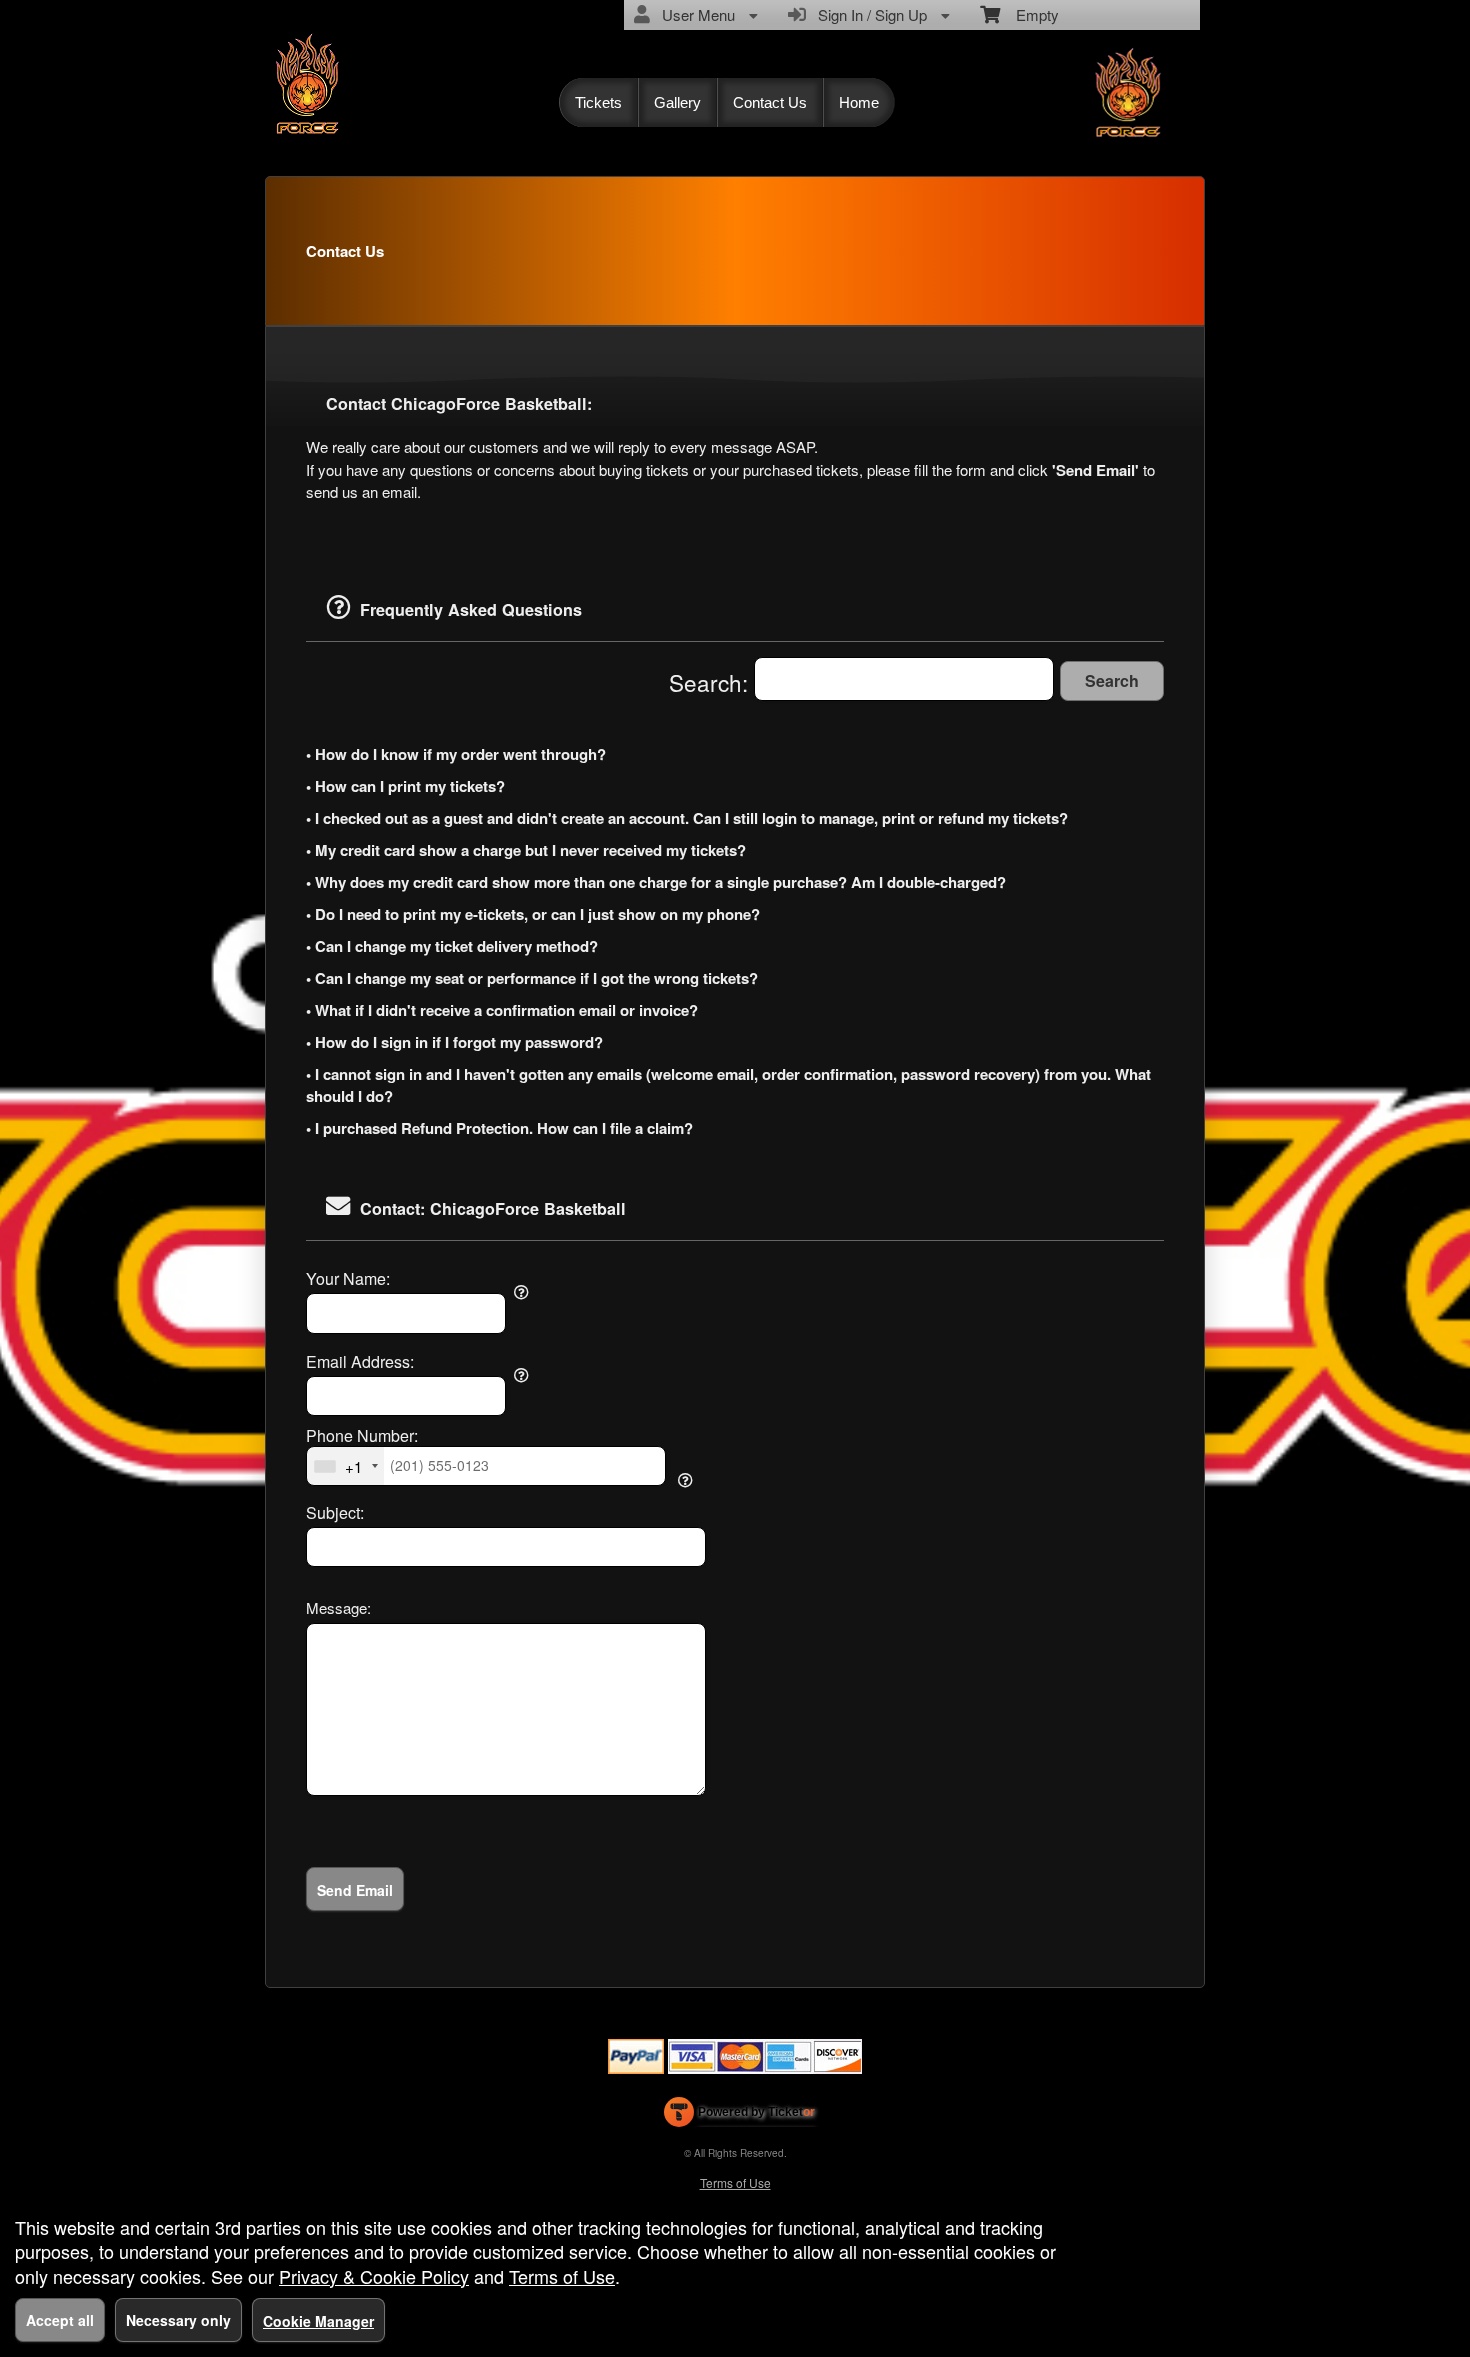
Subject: (335, 1513)
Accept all (60, 2320)
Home (859, 102)
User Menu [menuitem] (694, 14)
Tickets (598, 102)
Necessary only (178, 2320)
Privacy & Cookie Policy (374, 2276)
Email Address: (360, 1362)
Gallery (677, 102)
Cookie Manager (318, 2321)
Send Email (355, 1890)
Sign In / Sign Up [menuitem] (868, 14)
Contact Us (770, 102)
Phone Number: (362, 1436)
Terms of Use (735, 2182)
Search (1112, 680)
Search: (711, 682)
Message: (338, 1607)
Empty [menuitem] (1029, 14)
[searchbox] (904, 679)
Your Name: (348, 1279)
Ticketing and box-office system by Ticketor (739, 2116)
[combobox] (345, 1466)
